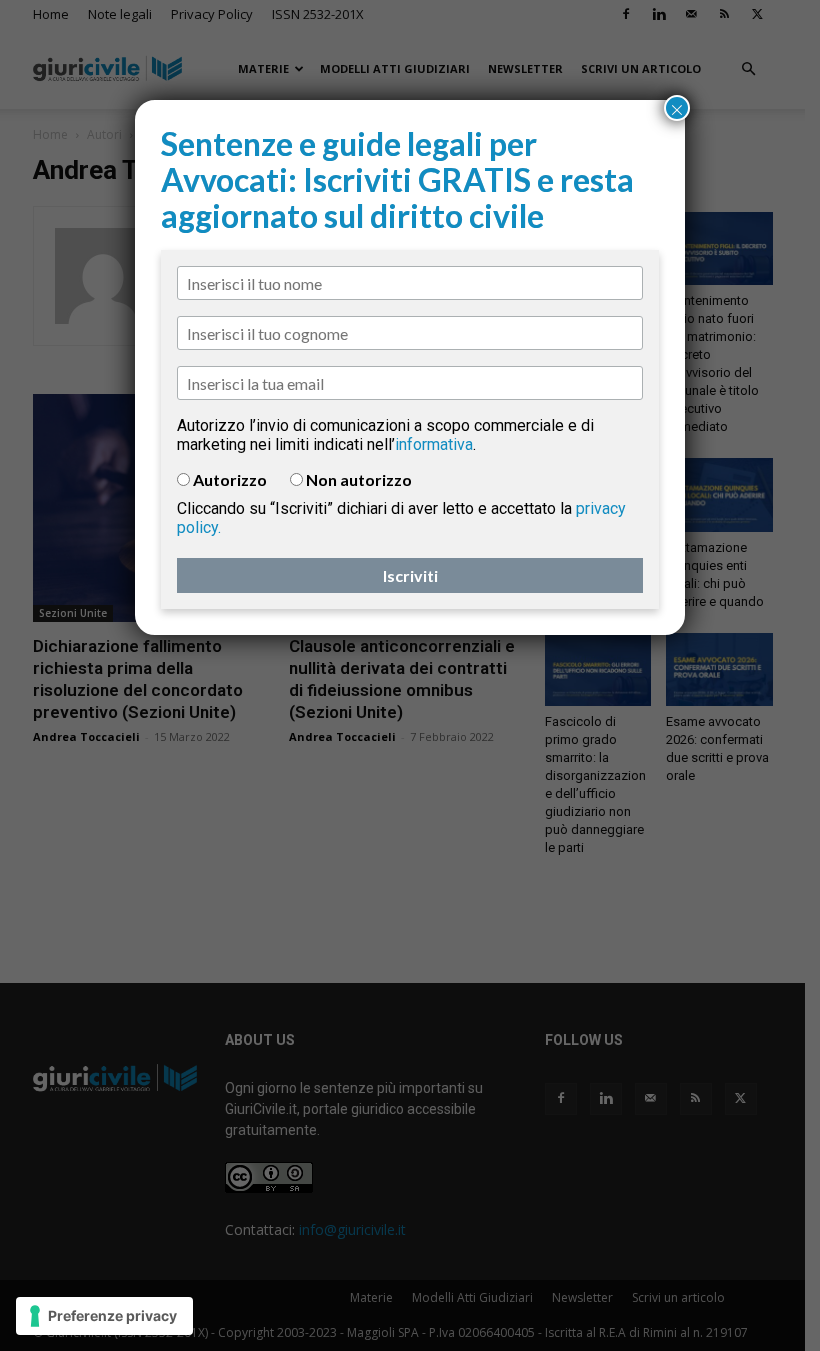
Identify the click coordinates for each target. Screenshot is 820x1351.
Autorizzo (230, 479)
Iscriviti (410, 575)
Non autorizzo (359, 479)
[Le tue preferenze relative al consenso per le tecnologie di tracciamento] (104, 1316)
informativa (434, 444)
